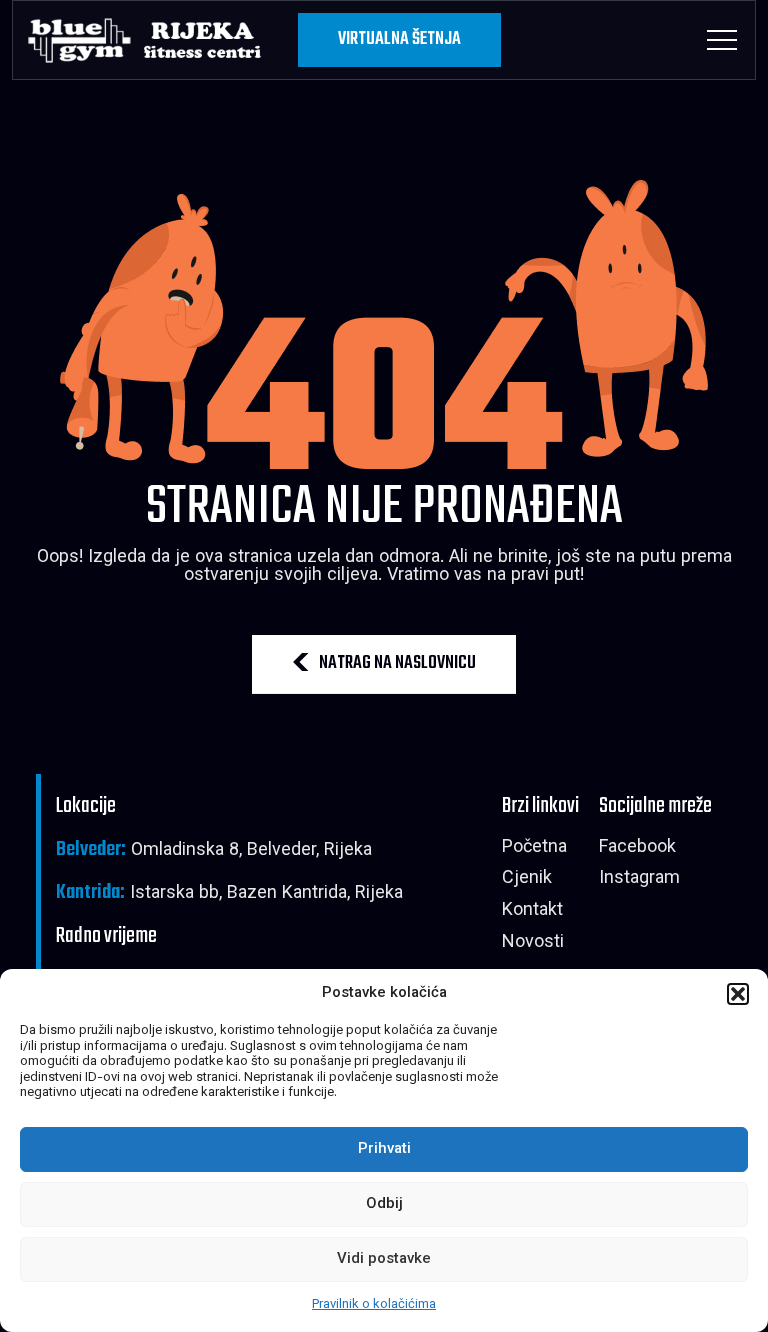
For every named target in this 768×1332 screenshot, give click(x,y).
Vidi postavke (384, 1259)
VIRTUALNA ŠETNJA (399, 39)
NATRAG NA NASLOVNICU (397, 663)
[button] (738, 994)
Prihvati (384, 1149)
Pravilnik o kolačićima (374, 1305)
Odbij (384, 1204)
